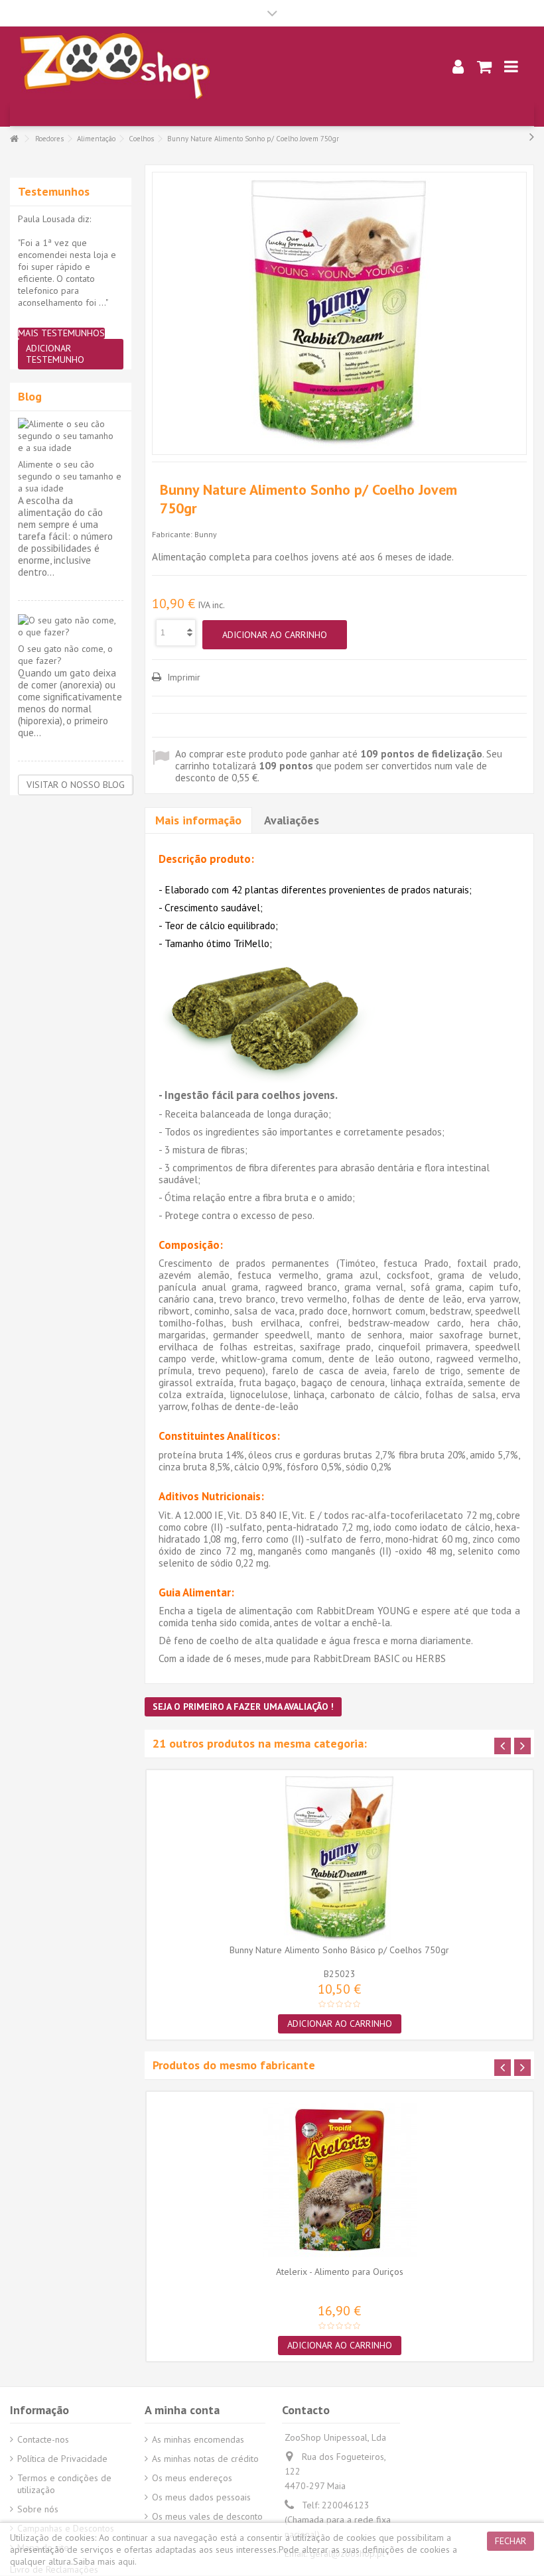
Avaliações (292, 820)
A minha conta (182, 2410)
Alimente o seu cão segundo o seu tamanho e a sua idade (70, 476)
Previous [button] (503, 1746)
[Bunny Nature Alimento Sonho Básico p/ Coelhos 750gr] (340, 1858)
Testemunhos (54, 191)
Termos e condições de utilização (64, 2484)
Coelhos (141, 139)
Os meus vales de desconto (207, 2516)
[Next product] (532, 137)
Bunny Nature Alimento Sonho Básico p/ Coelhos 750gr (339, 1950)
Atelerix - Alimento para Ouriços (340, 2272)
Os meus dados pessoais (201, 2497)
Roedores (49, 139)
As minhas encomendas (198, 2439)
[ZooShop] (216, 66)
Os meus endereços (192, 2478)
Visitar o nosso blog (76, 785)
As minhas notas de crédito (205, 2459)
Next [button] (522, 1746)
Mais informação (198, 820)
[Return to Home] (14, 139)
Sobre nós (38, 2509)
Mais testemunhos (61, 333)
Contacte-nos (43, 2439)
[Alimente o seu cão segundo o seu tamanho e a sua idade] (71, 436)
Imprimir (182, 677)
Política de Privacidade (62, 2459)
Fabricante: (172, 534)
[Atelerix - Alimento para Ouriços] (340, 2180)
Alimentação (96, 139)
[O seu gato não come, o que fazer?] (71, 626)
